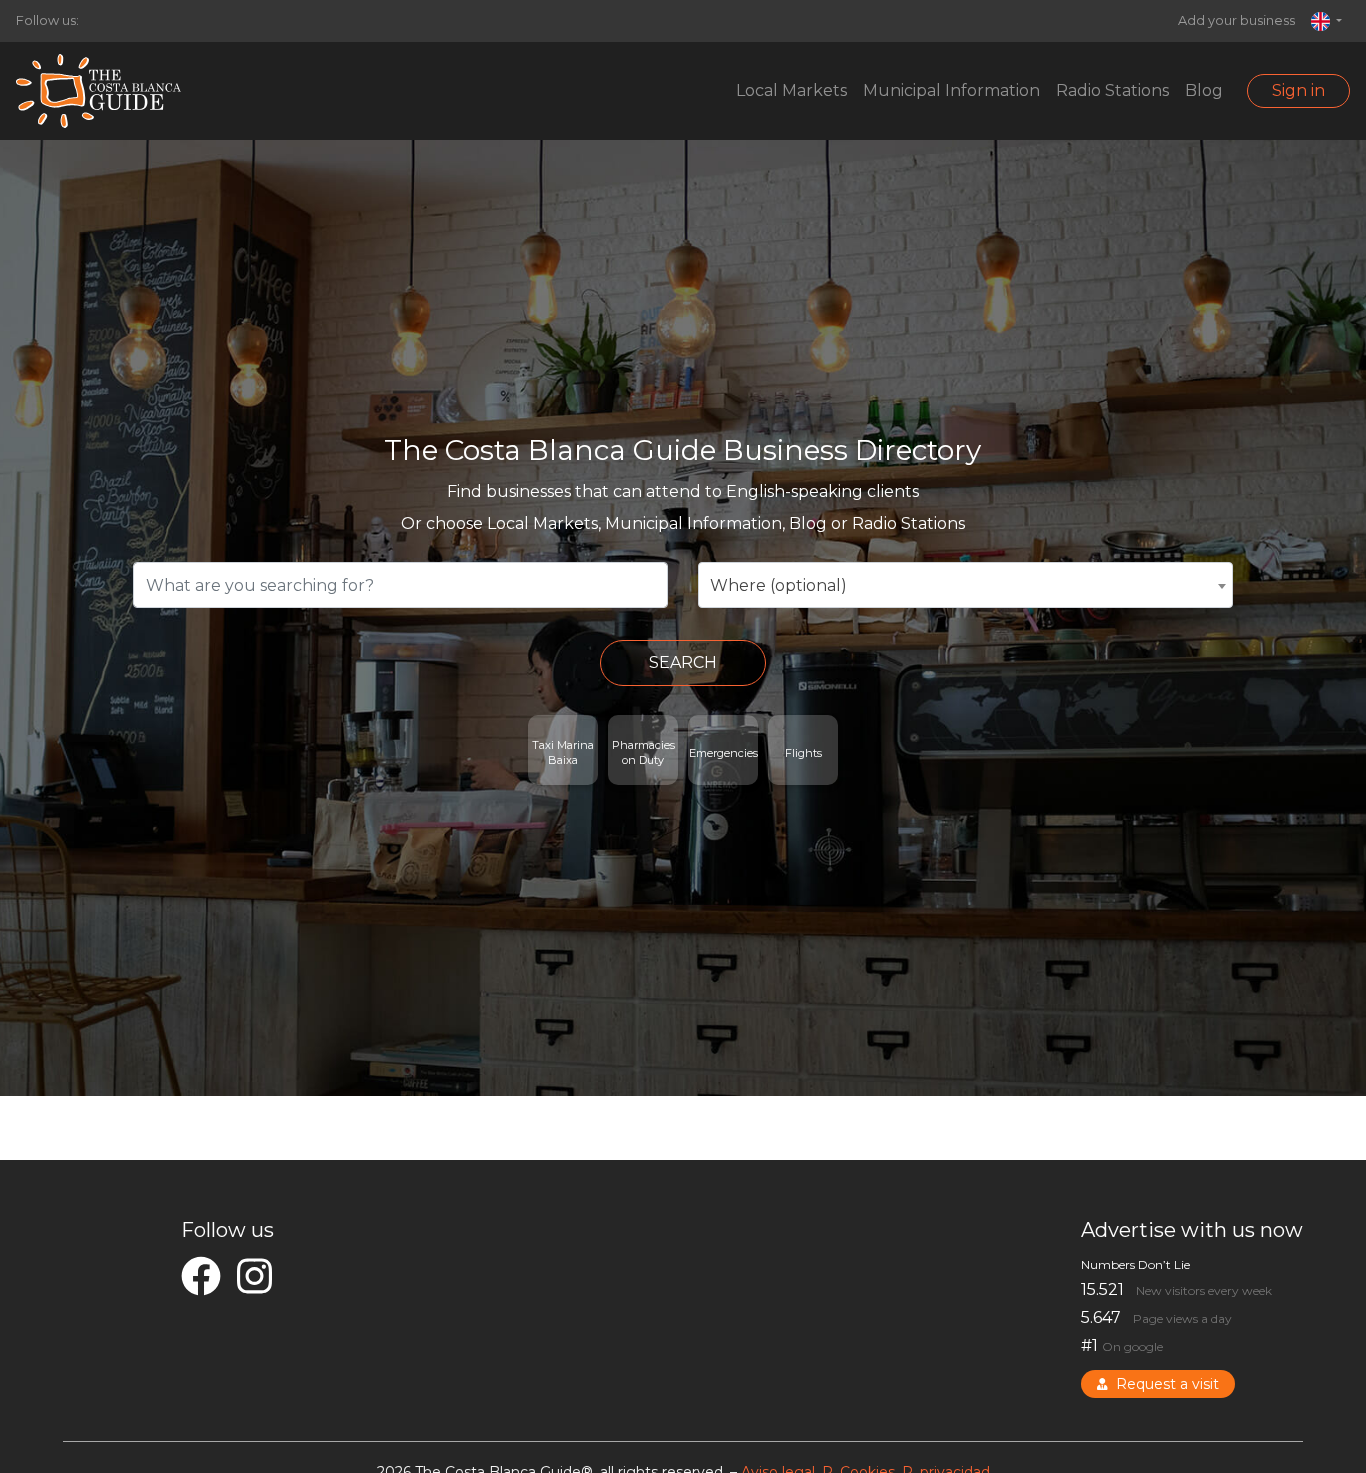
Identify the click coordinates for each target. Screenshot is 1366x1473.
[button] (1326, 21)
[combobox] (965, 585)
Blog (1204, 90)
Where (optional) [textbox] (778, 585)
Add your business (1236, 20)
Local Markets (791, 90)
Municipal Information (951, 90)
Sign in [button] (1298, 90)
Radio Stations (1112, 90)
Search (683, 662)
